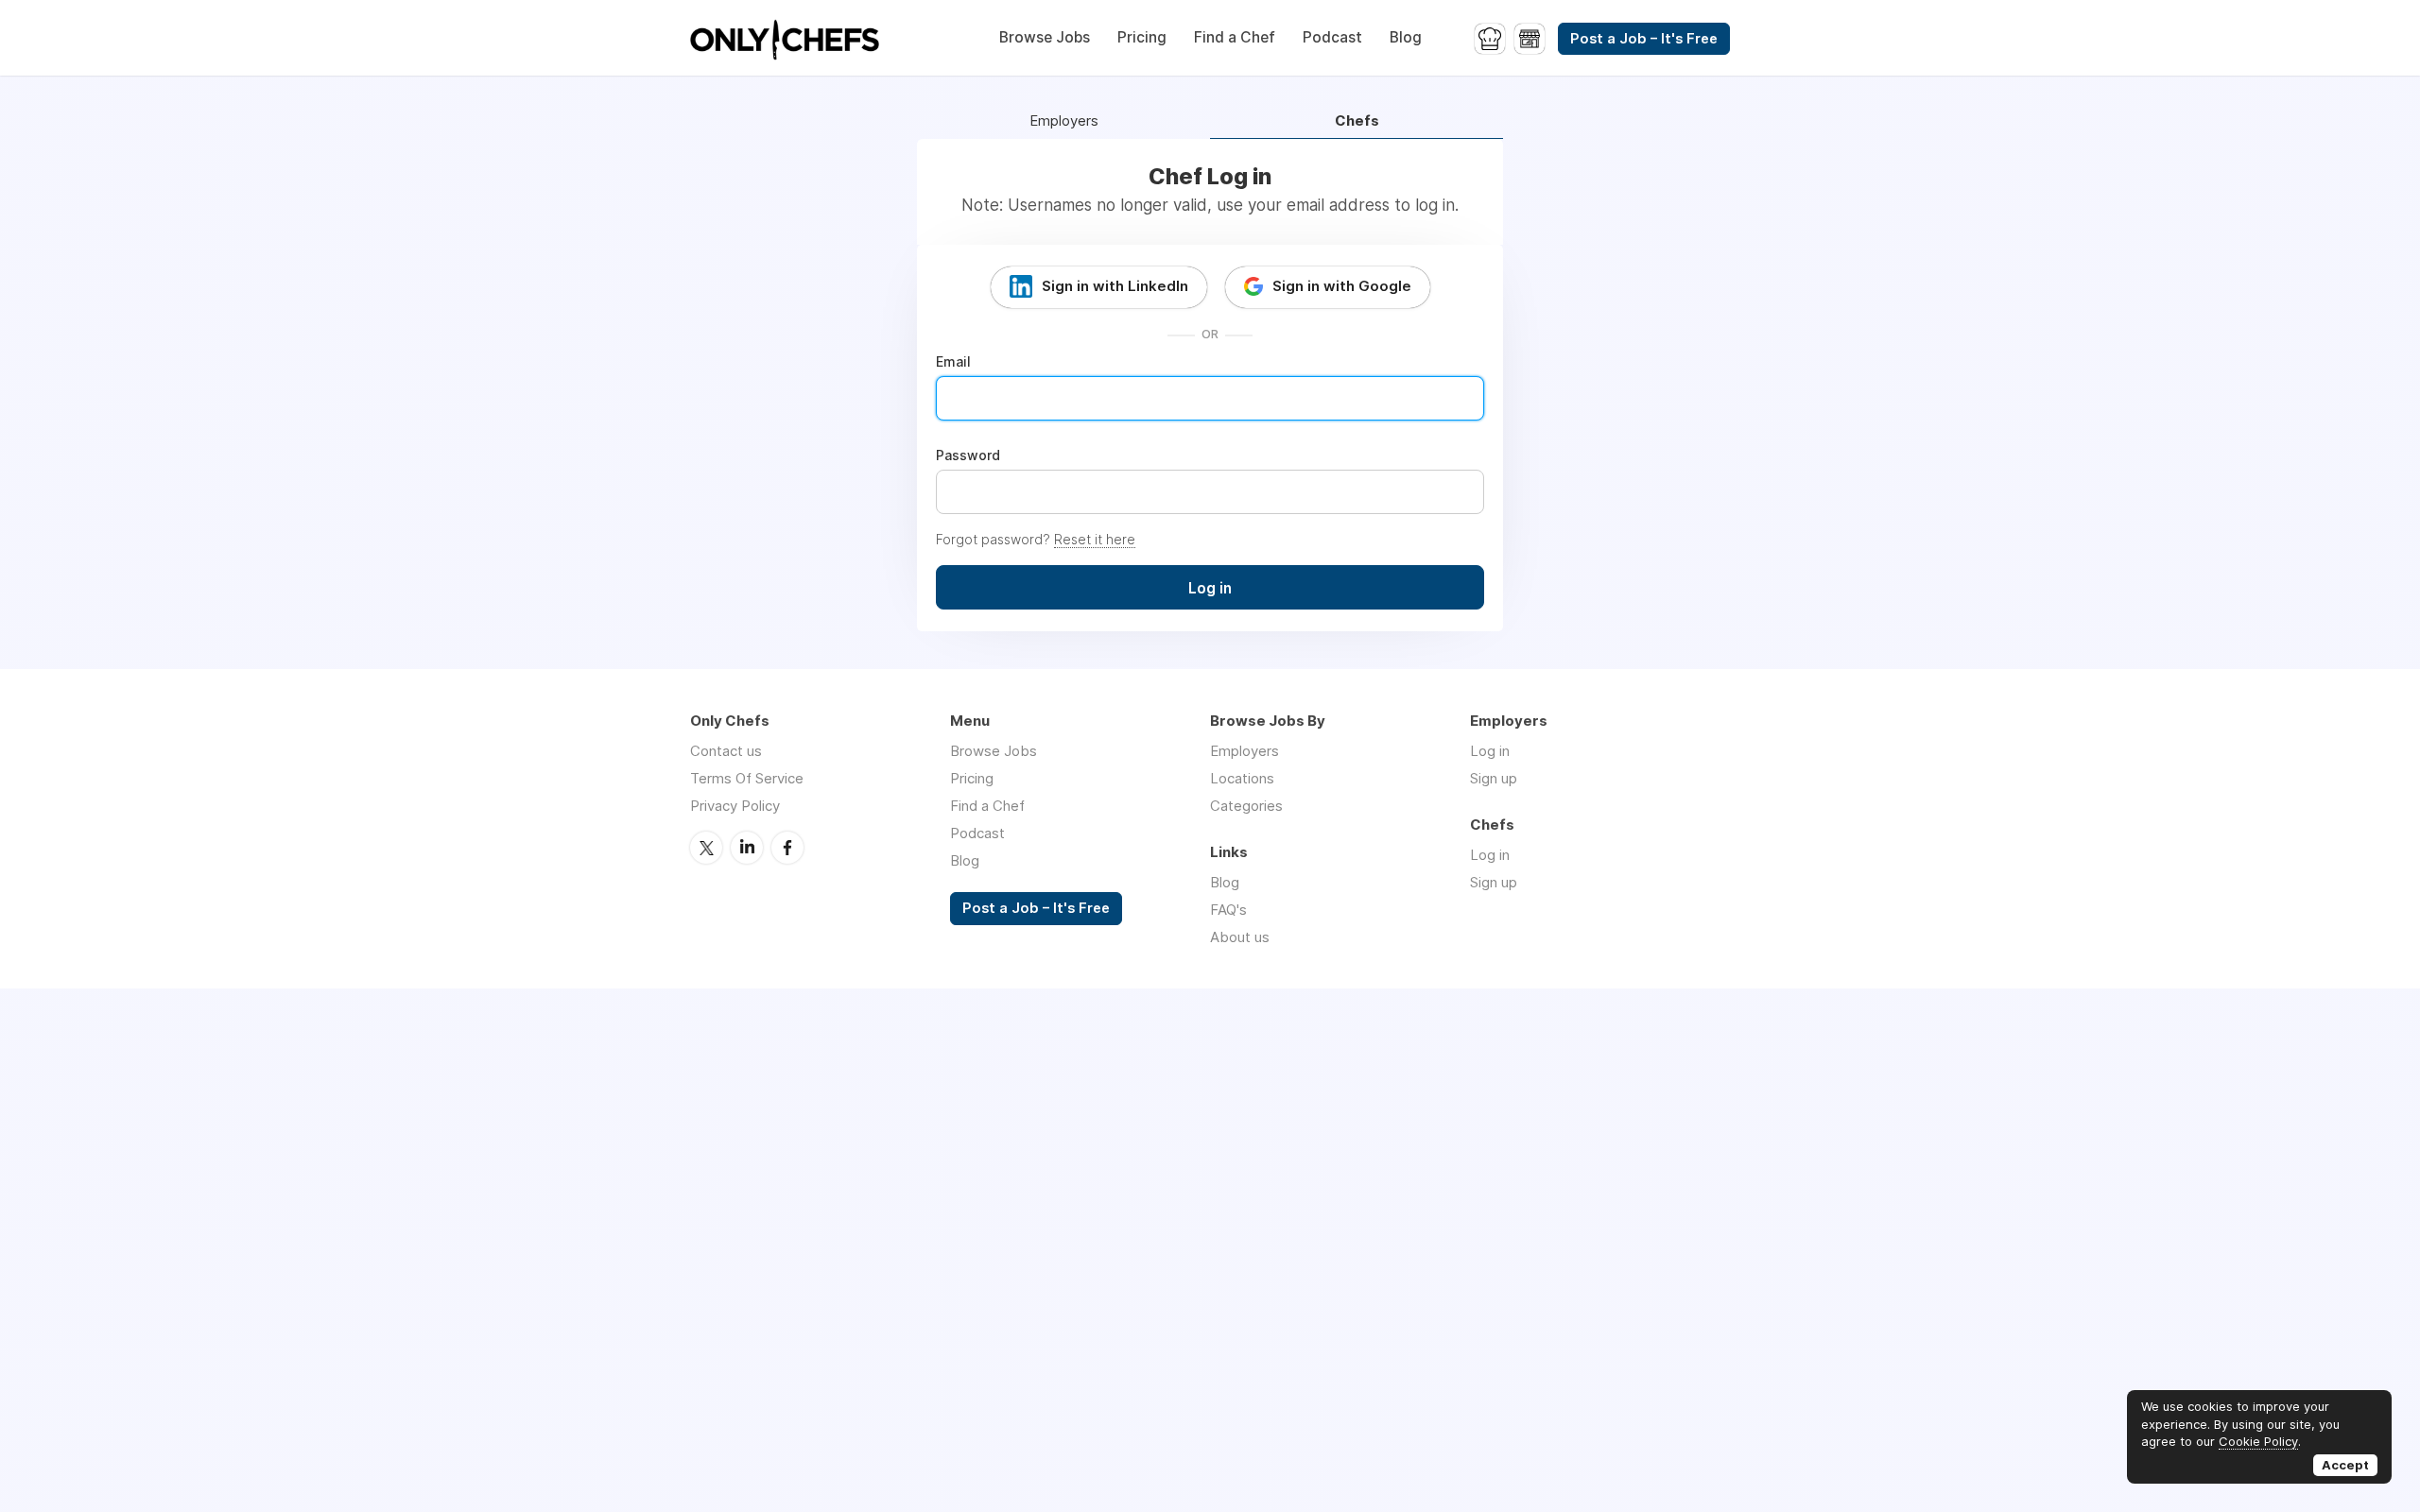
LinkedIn (747, 848)
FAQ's (1228, 910)
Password (968, 455)
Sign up (1494, 778)
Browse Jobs (1045, 37)
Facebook (787, 848)
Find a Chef (1235, 37)
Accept (2345, 1465)
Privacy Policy (735, 806)
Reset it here (1095, 539)
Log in (1490, 751)
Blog (1406, 37)
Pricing (1142, 37)
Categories (1246, 806)
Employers (1064, 121)
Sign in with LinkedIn (1115, 286)
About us (1240, 937)
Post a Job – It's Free (1644, 39)
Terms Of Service (747, 778)
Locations (1242, 778)
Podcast (1332, 37)
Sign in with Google (1342, 286)
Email (953, 362)
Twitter (706, 848)
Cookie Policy (2258, 1441)
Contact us (726, 751)
